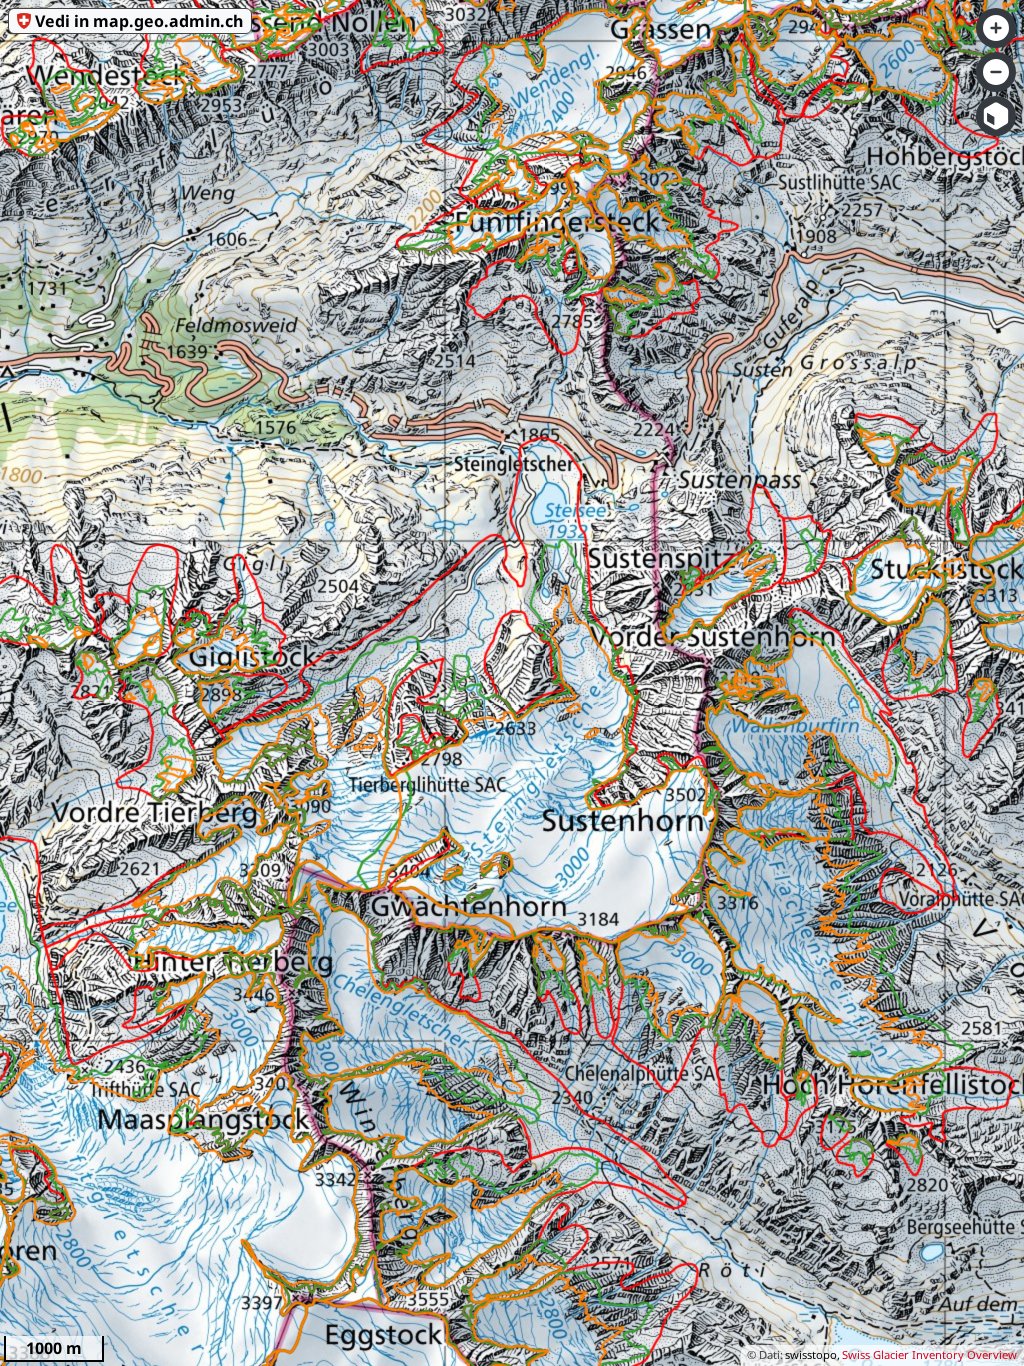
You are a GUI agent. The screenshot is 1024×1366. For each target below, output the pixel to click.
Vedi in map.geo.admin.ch (139, 21)
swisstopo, (812, 1354)
